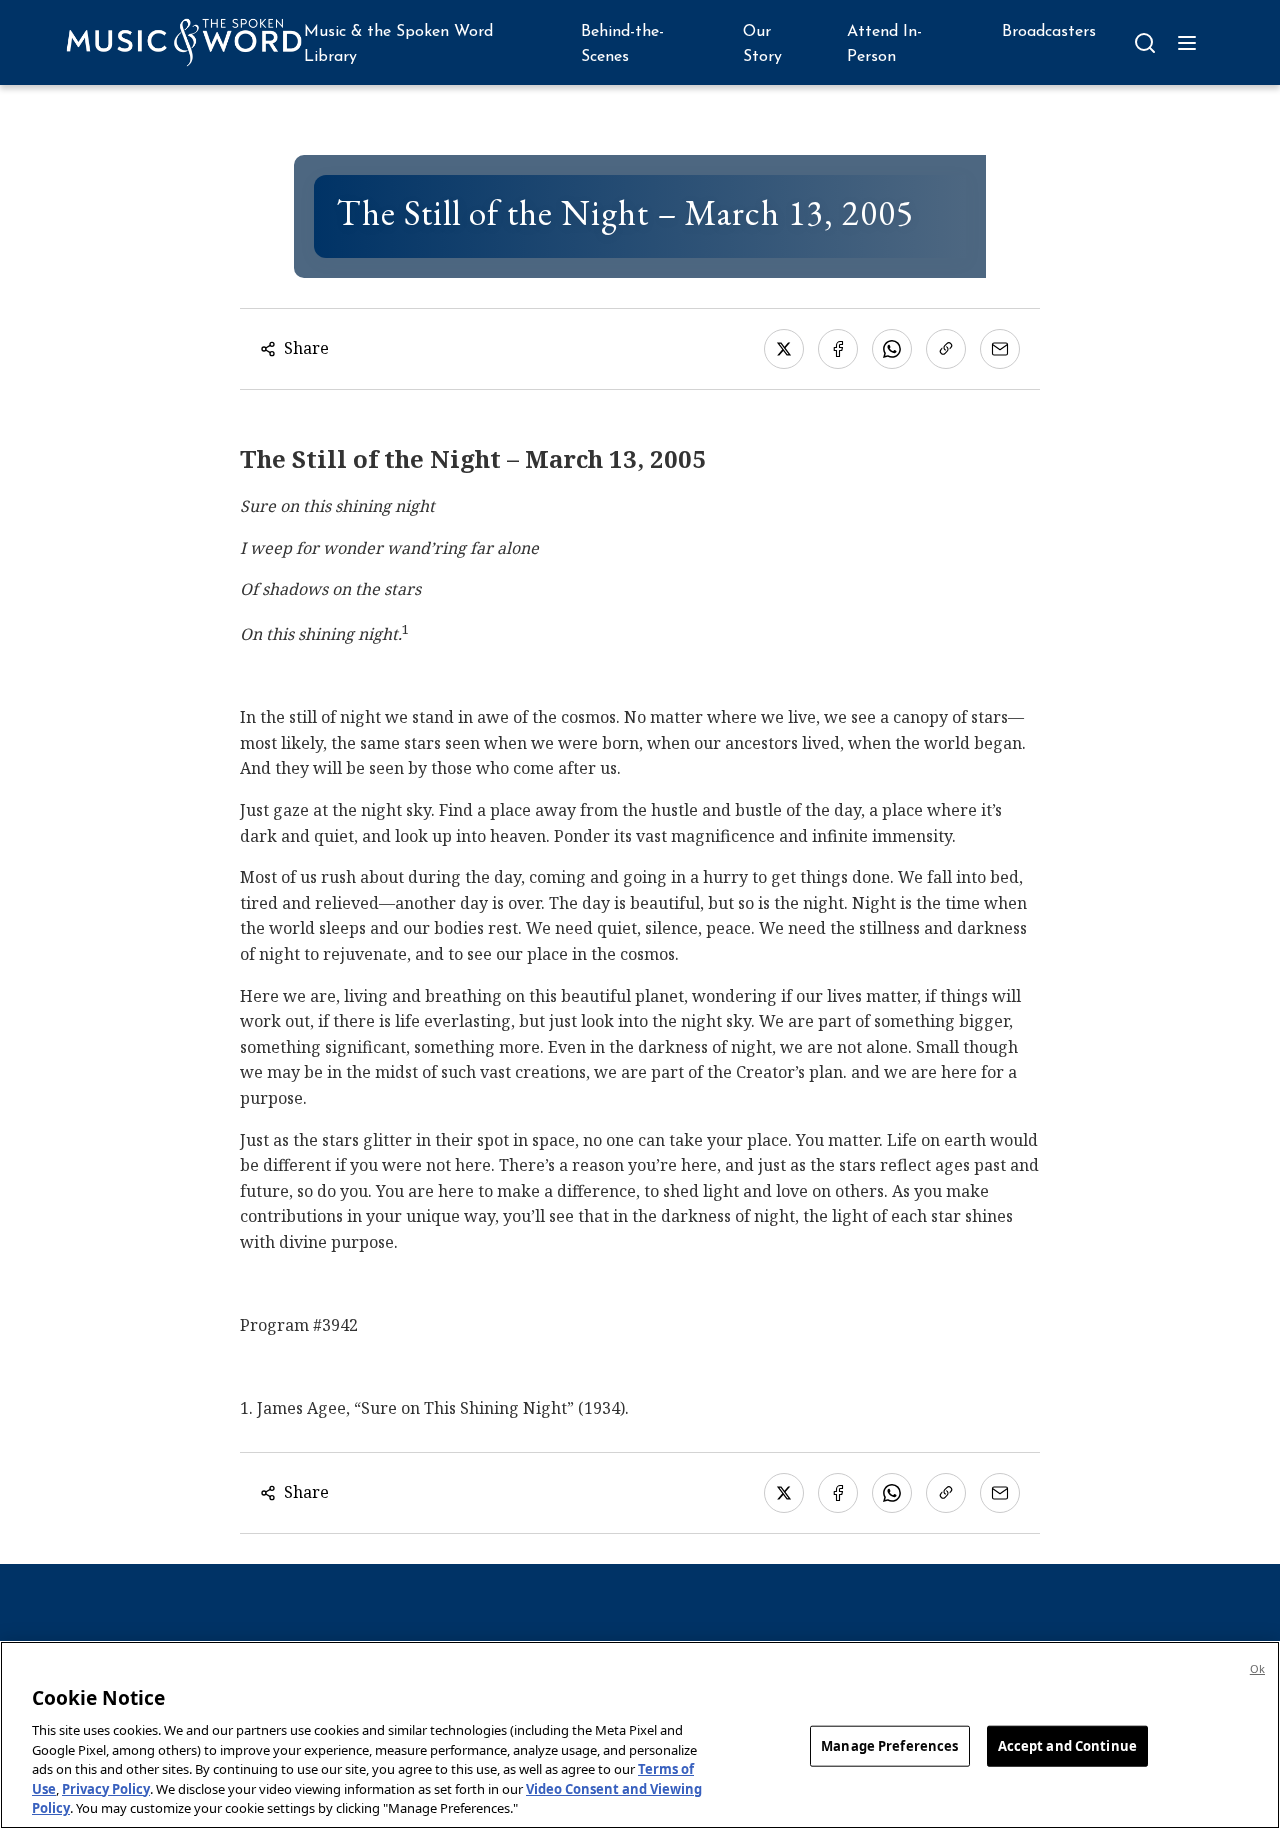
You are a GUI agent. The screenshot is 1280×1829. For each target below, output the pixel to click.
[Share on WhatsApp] (892, 349)
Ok (1257, 1668)
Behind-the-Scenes (622, 45)
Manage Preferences (889, 1745)
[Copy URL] (946, 349)
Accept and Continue (1067, 1745)
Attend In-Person (884, 45)
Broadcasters (1049, 32)
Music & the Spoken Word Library (398, 45)
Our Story (762, 45)
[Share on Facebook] (838, 349)
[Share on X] (784, 349)
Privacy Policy (106, 1789)
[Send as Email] (1000, 349)
